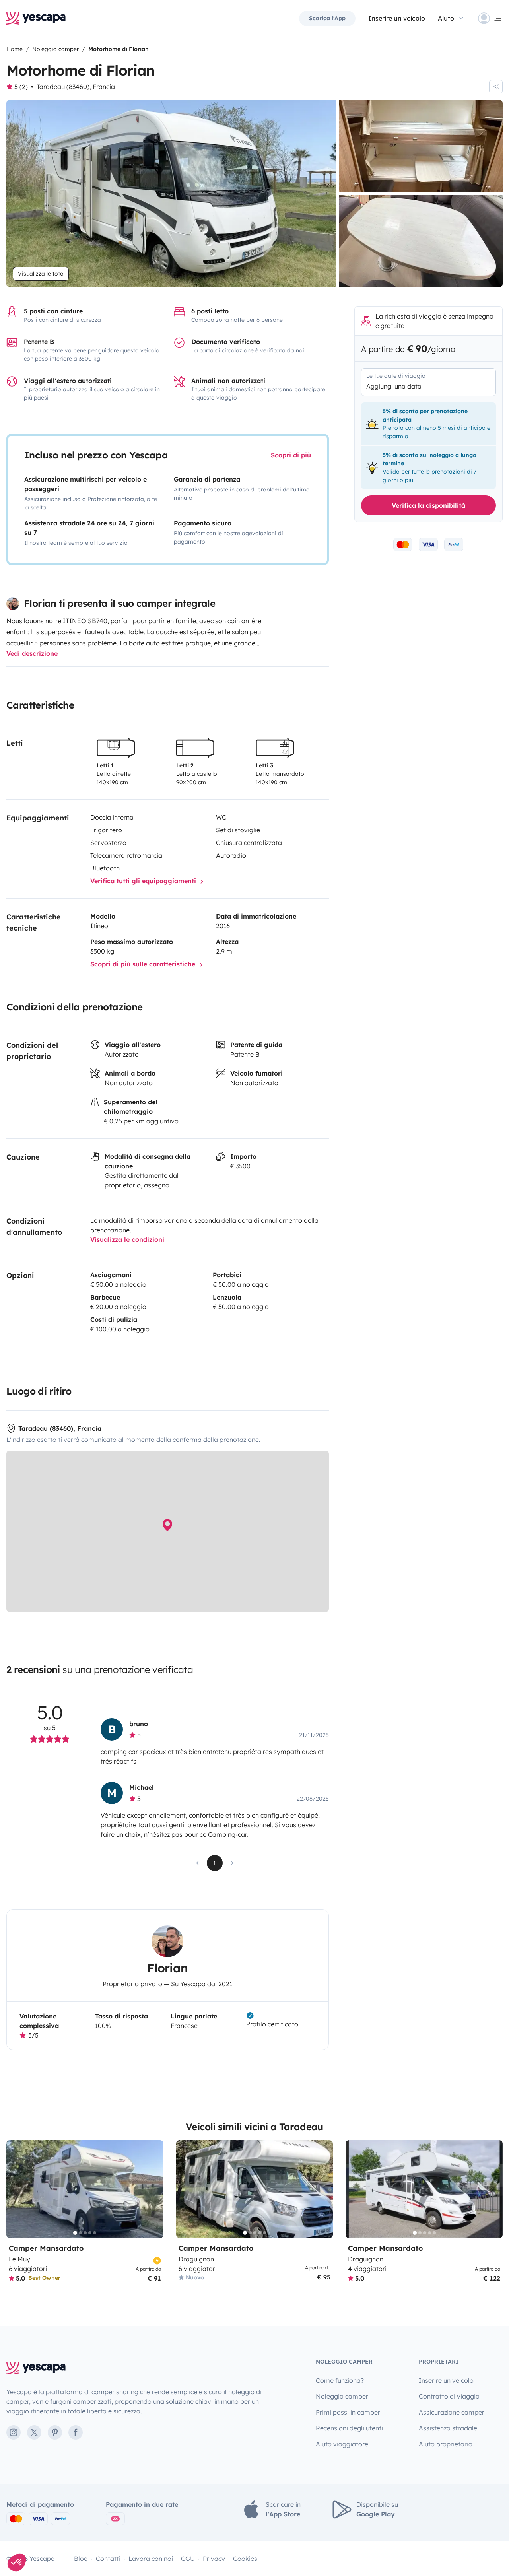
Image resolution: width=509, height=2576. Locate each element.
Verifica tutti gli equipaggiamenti (144, 881)
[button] (17, 2562)
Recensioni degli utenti (349, 2428)
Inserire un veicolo (397, 18)
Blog (81, 2559)
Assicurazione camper (452, 2412)
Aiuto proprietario (446, 2444)
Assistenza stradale (448, 2428)
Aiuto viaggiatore (342, 2444)
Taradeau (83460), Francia (76, 87)
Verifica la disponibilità (428, 505)
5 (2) (21, 87)
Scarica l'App (327, 18)
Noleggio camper (342, 2396)
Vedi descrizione (32, 653)
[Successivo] (154, 2189)
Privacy (214, 2559)
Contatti (108, 2559)
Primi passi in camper (348, 2412)
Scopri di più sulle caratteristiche (144, 964)
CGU (188, 2559)
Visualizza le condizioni (127, 1239)
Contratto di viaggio (449, 2396)
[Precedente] (16, 2189)
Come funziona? (340, 2380)
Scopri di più (291, 455)
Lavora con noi (151, 2559)
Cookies (245, 2559)
